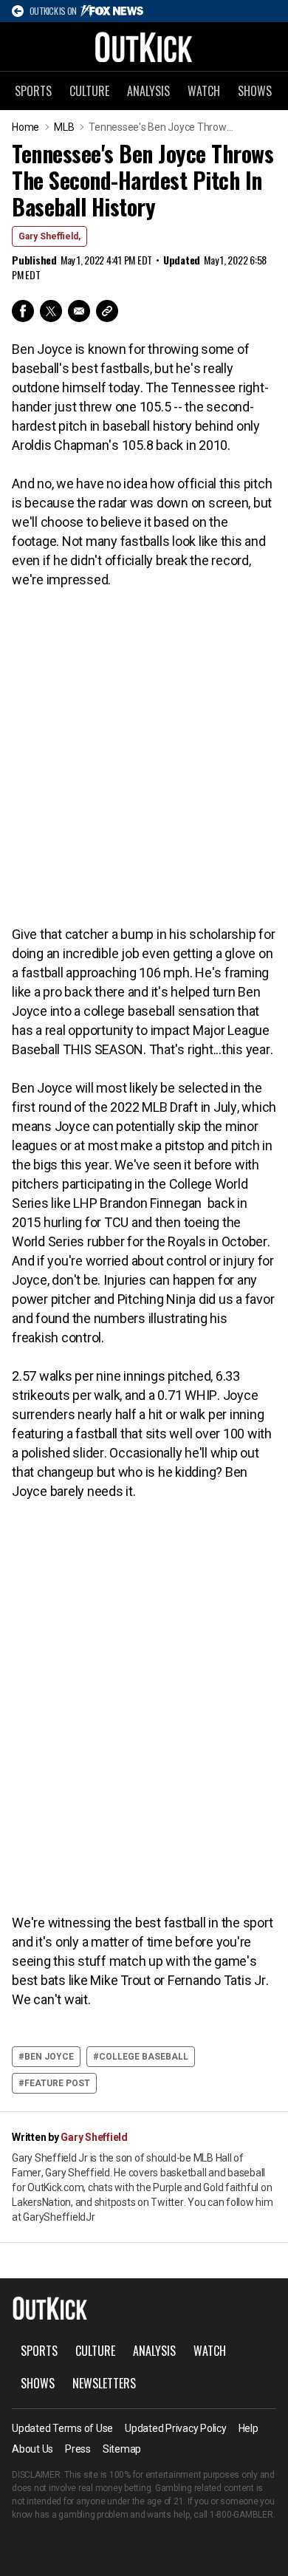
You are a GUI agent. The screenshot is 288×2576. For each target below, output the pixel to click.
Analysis (148, 91)
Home (25, 127)
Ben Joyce (49, 2057)
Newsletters (104, 2383)
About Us (32, 2449)
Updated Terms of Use (62, 2428)
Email (79, 311)
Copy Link (107, 311)
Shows (255, 91)
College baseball (144, 2057)
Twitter (51, 311)
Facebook (23, 311)
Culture (89, 91)
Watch (204, 91)
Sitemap (122, 2449)
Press (78, 2449)
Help (248, 2428)
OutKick (144, 47)
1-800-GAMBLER (241, 2515)
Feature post (57, 2083)
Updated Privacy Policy (176, 2428)
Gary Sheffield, (49, 236)
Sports (33, 91)
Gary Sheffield (94, 2137)
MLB (64, 127)
